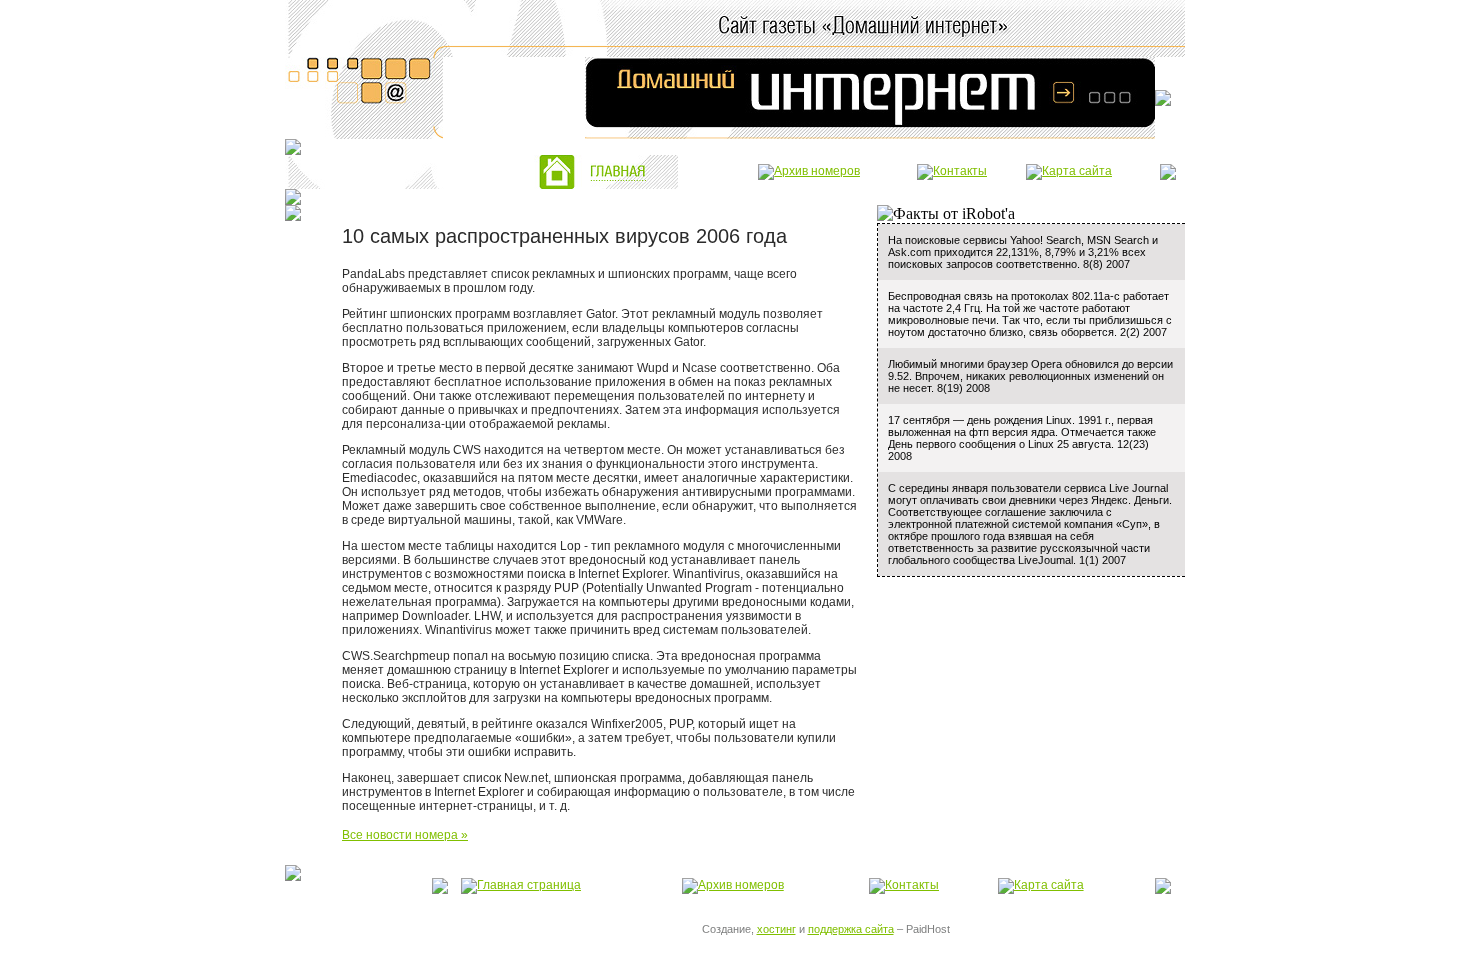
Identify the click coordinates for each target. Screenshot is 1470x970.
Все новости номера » (405, 835)
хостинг (776, 929)
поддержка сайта (851, 929)
